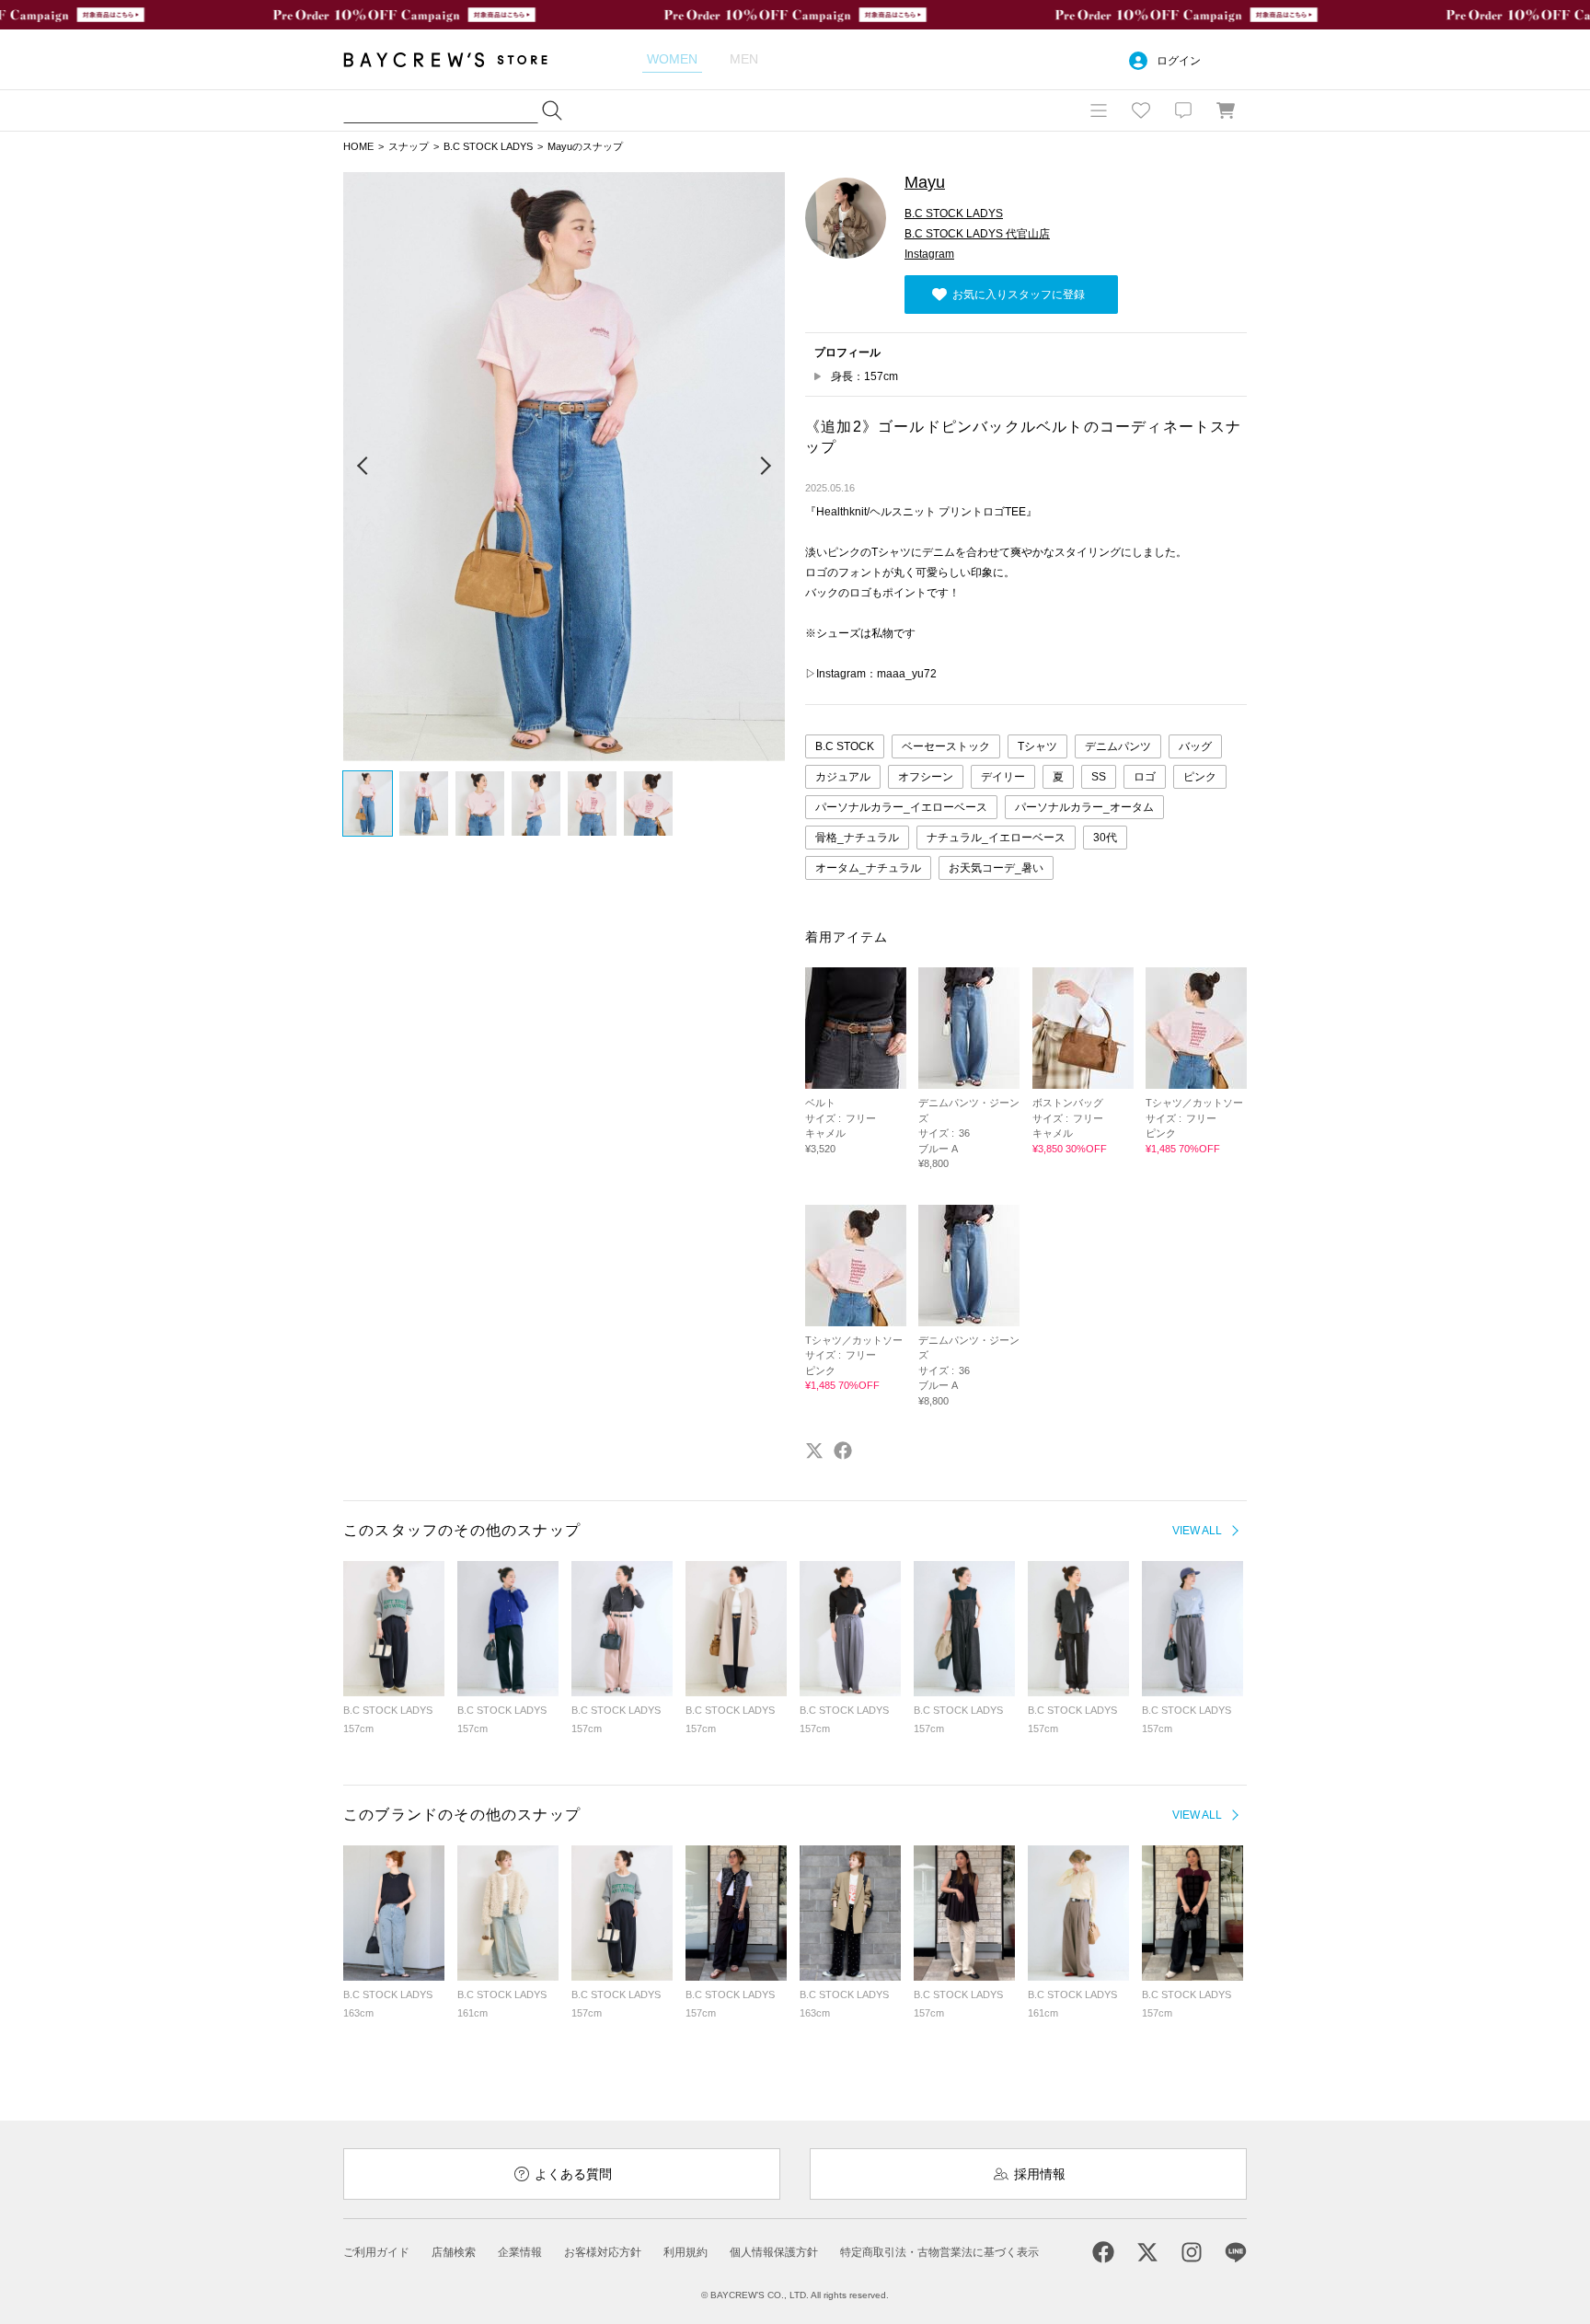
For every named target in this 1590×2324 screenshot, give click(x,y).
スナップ (409, 146)
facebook (843, 1451)
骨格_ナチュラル (857, 838)
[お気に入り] (1141, 110)
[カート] (1226, 110)
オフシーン (926, 777)
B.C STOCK (845, 746)
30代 (1105, 838)
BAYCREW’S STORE (458, 59)
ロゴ (1145, 777)
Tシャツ (1037, 746)
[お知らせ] (1183, 110)
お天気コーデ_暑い (996, 868)
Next (765, 467)
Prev (363, 467)
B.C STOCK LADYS (488, 146)
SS (1099, 777)
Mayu (925, 182)
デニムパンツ (1118, 746)
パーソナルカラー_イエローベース (901, 807)
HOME (358, 146)
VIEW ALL (1197, 1531)
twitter (814, 1451)
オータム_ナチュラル (868, 868)
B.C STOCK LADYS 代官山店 (977, 234)
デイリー (1003, 777)
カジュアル (843, 777)
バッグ (1195, 746)
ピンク (1200, 777)
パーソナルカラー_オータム (1084, 807)
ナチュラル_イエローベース (996, 838)
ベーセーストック (946, 746)
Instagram (929, 254)
